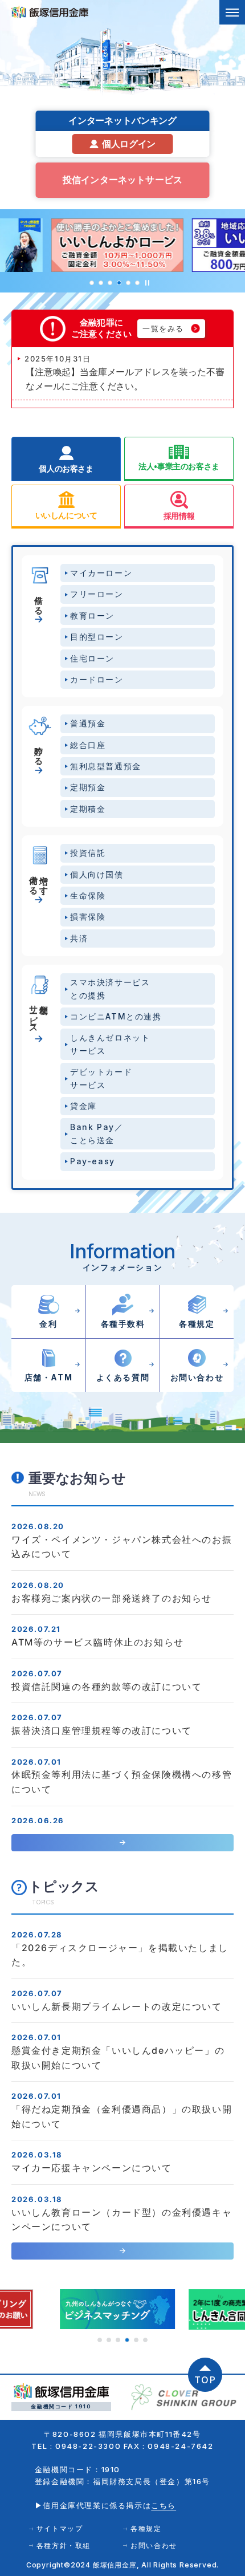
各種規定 (146, 2528)
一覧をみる (163, 328)
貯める (39, 750)
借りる (39, 600)
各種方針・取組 (64, 2545)
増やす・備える (39, 880)
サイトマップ (60, 2528)
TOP (205, 2380)
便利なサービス (39, 1014)
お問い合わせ (154, 2545)
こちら (164, 2505)
